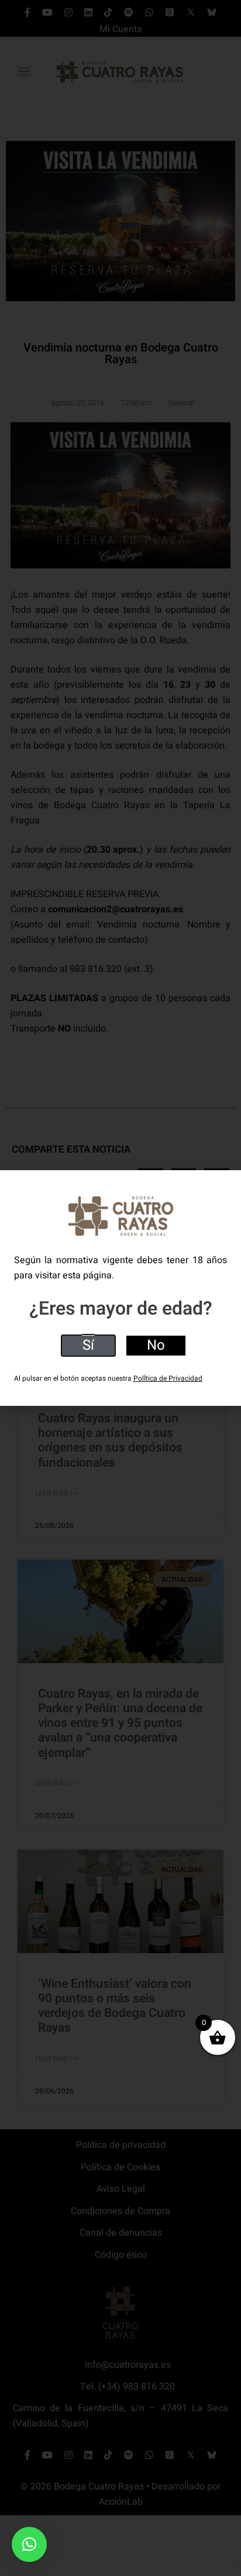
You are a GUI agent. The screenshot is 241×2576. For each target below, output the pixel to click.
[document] (120, 1288)
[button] (29, 2544)
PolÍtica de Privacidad (168, 1378)
